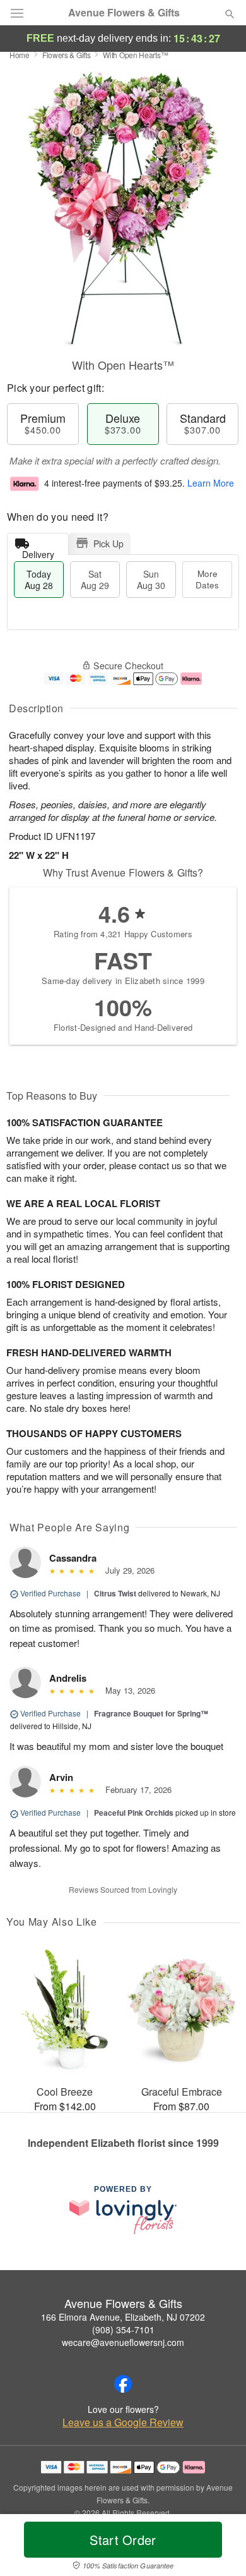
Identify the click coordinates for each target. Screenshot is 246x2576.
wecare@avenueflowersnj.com (123, 2342)
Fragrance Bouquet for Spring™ (151, 1713)
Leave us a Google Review (123, 2422)
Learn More (211, 483)
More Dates (207, 579)
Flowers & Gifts (67, 55)
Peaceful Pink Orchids (134, 1813)
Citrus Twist (115, 1593)
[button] (219, 2548)
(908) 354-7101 (123, 2330)
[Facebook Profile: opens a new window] (123, 2384)
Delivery (38, 551)
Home (20, 55)
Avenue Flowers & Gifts (124, 13)
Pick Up (108, 544)
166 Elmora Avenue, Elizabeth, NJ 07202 (123, 2317)
